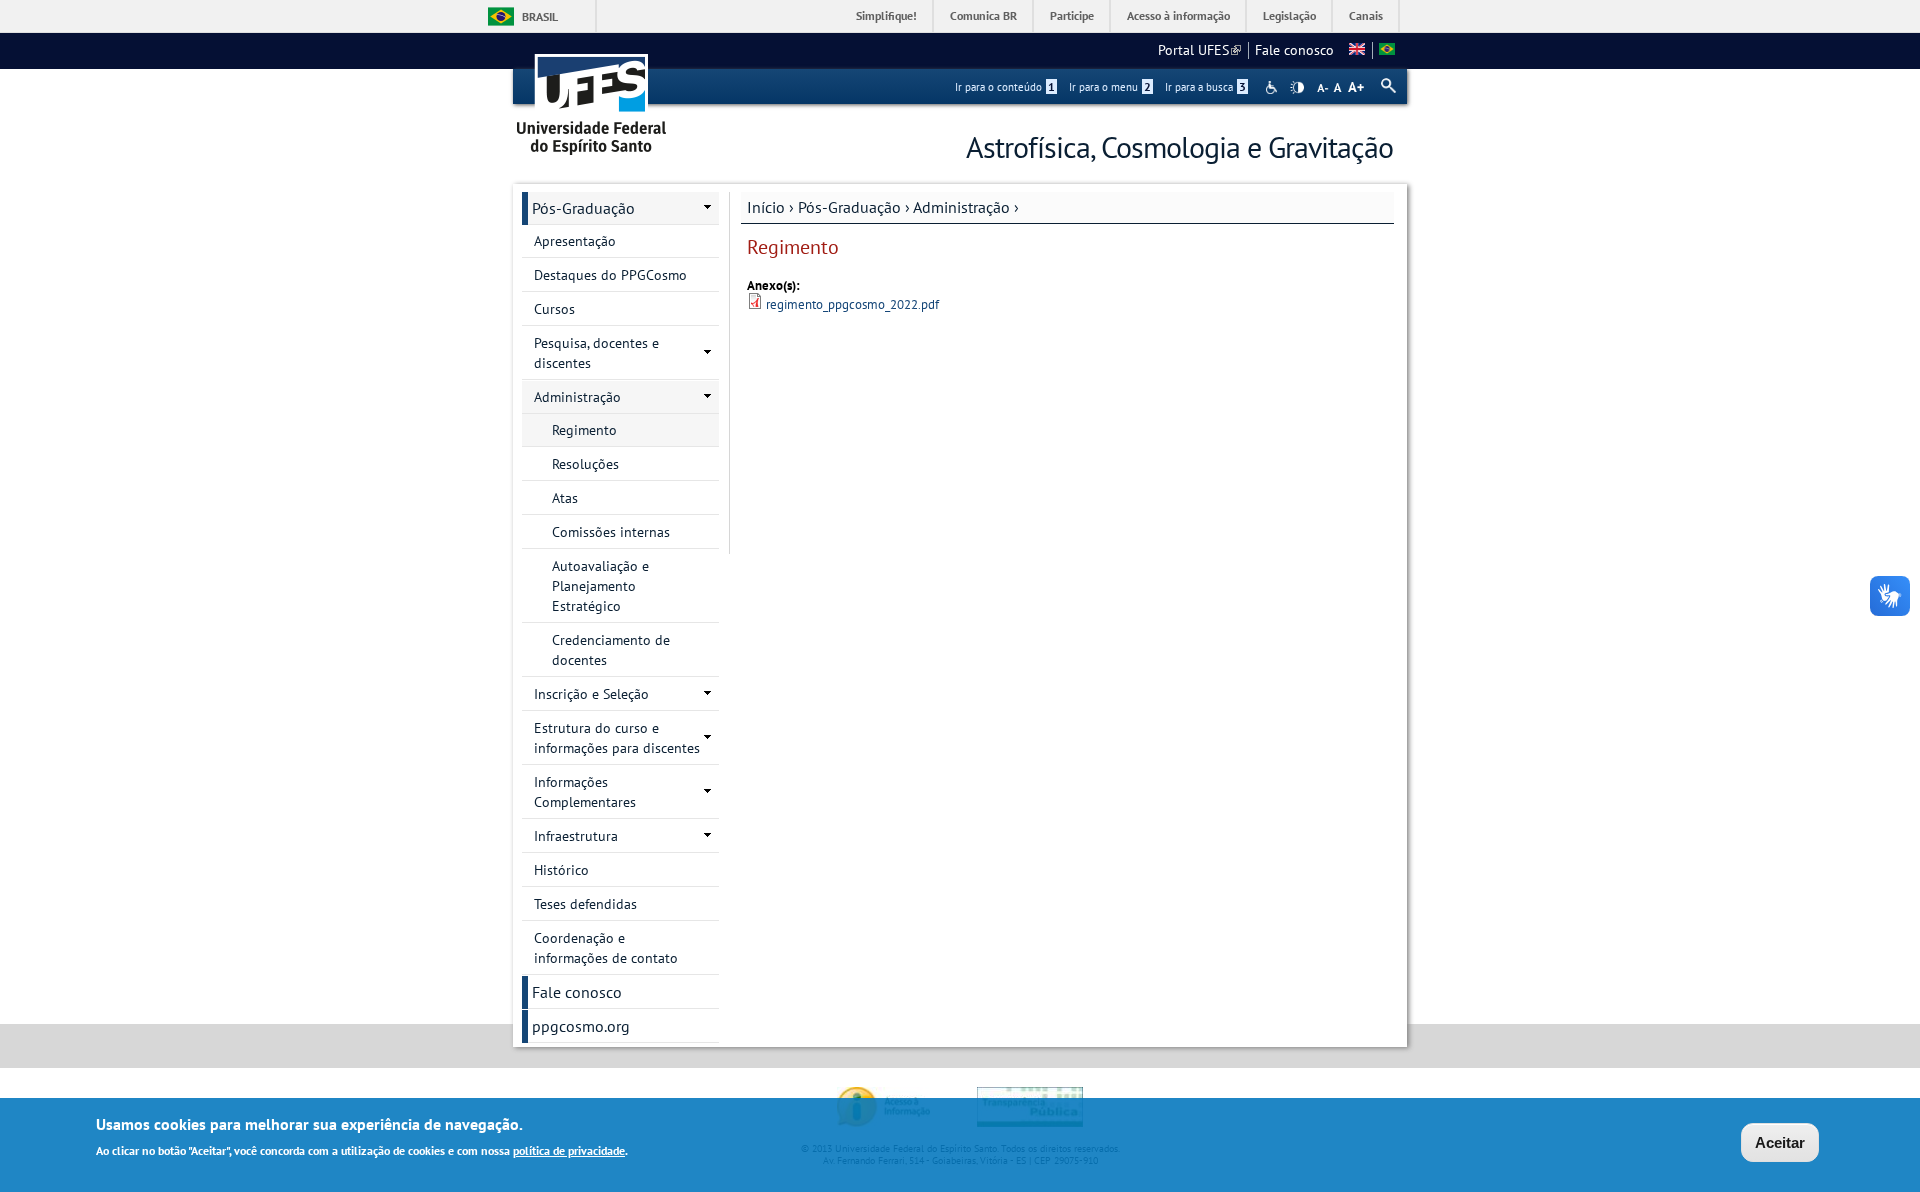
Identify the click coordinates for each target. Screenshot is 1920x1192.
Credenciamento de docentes (611, 650)
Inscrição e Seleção (591, 694)
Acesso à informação (1178, 15)
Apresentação (575, 241)
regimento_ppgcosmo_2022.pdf (852, 304)
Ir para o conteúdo (1005, 87)
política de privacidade (569, 1150)
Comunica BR (983, 15)
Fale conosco (1294, 50)
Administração (961, 207)
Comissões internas (611, 532)
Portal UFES (1199, 50)
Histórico (561, 870)
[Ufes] (592, 97)
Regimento (584, 430)
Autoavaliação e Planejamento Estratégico (600, 586)
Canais (1366, 15)
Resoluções (585, 464)
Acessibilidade (1273, 87)
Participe (1072, 15)
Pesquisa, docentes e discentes (596, 353)
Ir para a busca (1205, 87)
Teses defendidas (585, 904)
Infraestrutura (576, 836)
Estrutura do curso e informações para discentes (617, 738)
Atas (565, 498)
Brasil (540, 16)
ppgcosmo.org (581, 1026)
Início (766, 207)
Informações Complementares (585, 792)
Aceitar (1780, 1142)
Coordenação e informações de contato (606, 948)
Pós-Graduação (849, 207)
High (1297, 88)
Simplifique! (886, 15)
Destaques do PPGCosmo (610, 275)
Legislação (1289, 15)
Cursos (554, 309)
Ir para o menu (1110, 87)
